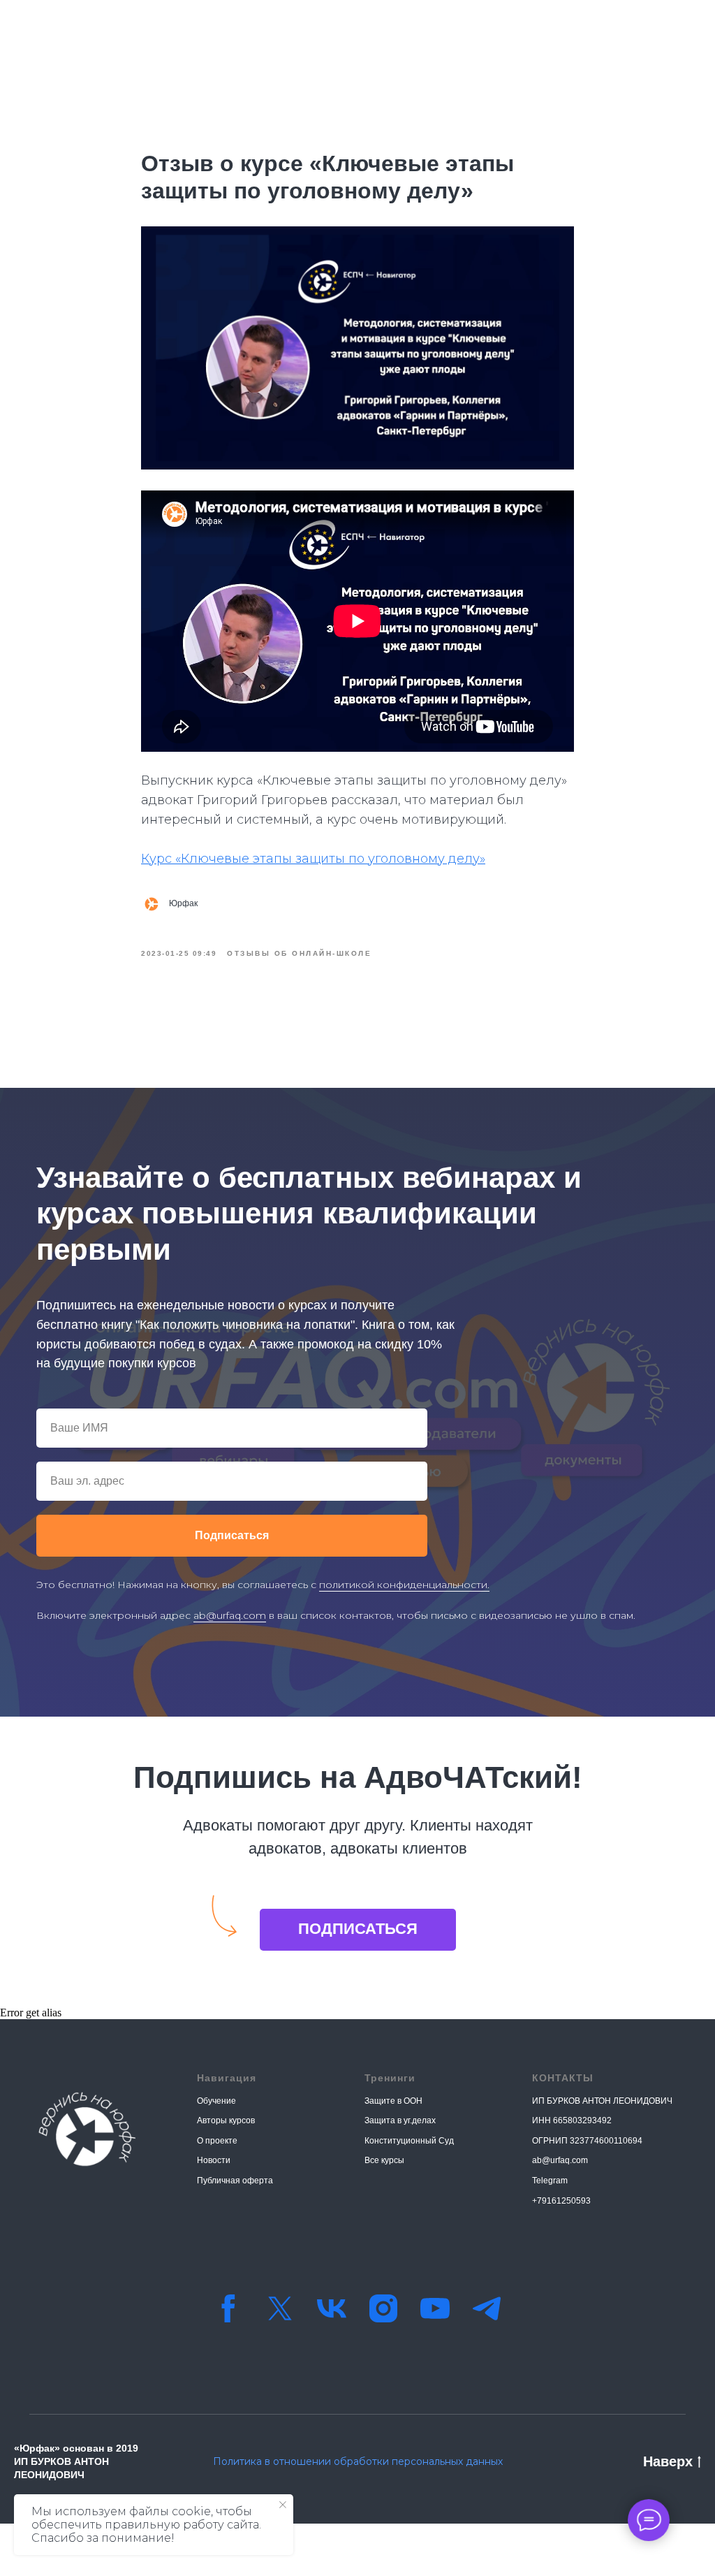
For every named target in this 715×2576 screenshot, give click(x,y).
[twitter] (280, 2308)
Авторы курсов (226, 2120)
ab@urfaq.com (230, 1615)
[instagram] (383, 2308)
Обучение (216, 2101)
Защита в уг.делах (400, 2120)
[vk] (332, 2308)
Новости (214, 2160)
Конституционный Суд (409, 2141)
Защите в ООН (393, 2101)
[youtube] (435, 2308)
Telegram (550, 2181)
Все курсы (384, 2160)
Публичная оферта (235, 2181)
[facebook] (228, 2308)
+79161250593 (561, 2201)
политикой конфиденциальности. (404, 1585)
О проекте (217, 2141)
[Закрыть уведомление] (283, 2505)
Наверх (668, 2461)
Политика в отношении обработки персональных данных (358, 2461)
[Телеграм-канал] (487, 2308)
